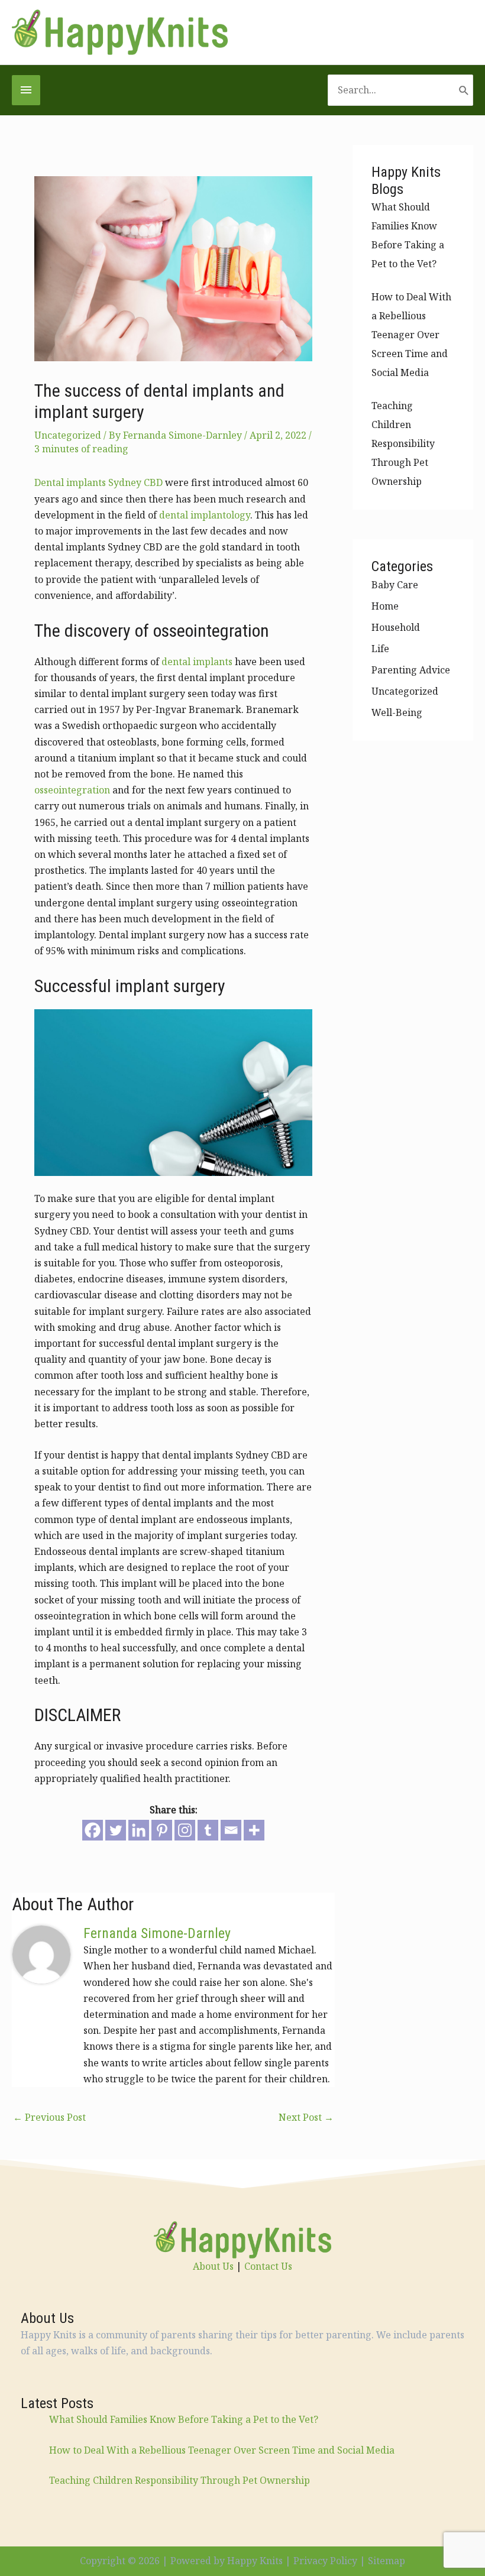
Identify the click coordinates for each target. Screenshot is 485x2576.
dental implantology (205, 515)
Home (385, 606)
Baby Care (395, 585)
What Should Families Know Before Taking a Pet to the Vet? (184, 2419)
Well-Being (397, 712)
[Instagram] (185, 1830)
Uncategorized (68, 435)
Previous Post (49, 2117)
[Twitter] (116, 1830)
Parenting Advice (411, 670)
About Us (213, 2266)
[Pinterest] (162, 1830)
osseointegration (72, 790)
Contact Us (268, 2266)
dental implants (197, 662)
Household (396, 627)
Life (380, 649)
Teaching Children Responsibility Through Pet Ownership (403, 443)
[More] (254, 1830)
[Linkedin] (139, 1830)
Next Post (306, 2117)
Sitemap (387, 2561)
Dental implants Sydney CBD (98, 482)
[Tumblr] (208, 1830)
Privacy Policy (325, 2561)
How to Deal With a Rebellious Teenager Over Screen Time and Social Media (411, 335)
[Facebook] (93, 1830)
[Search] (464, 90)
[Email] (231, 1830)
